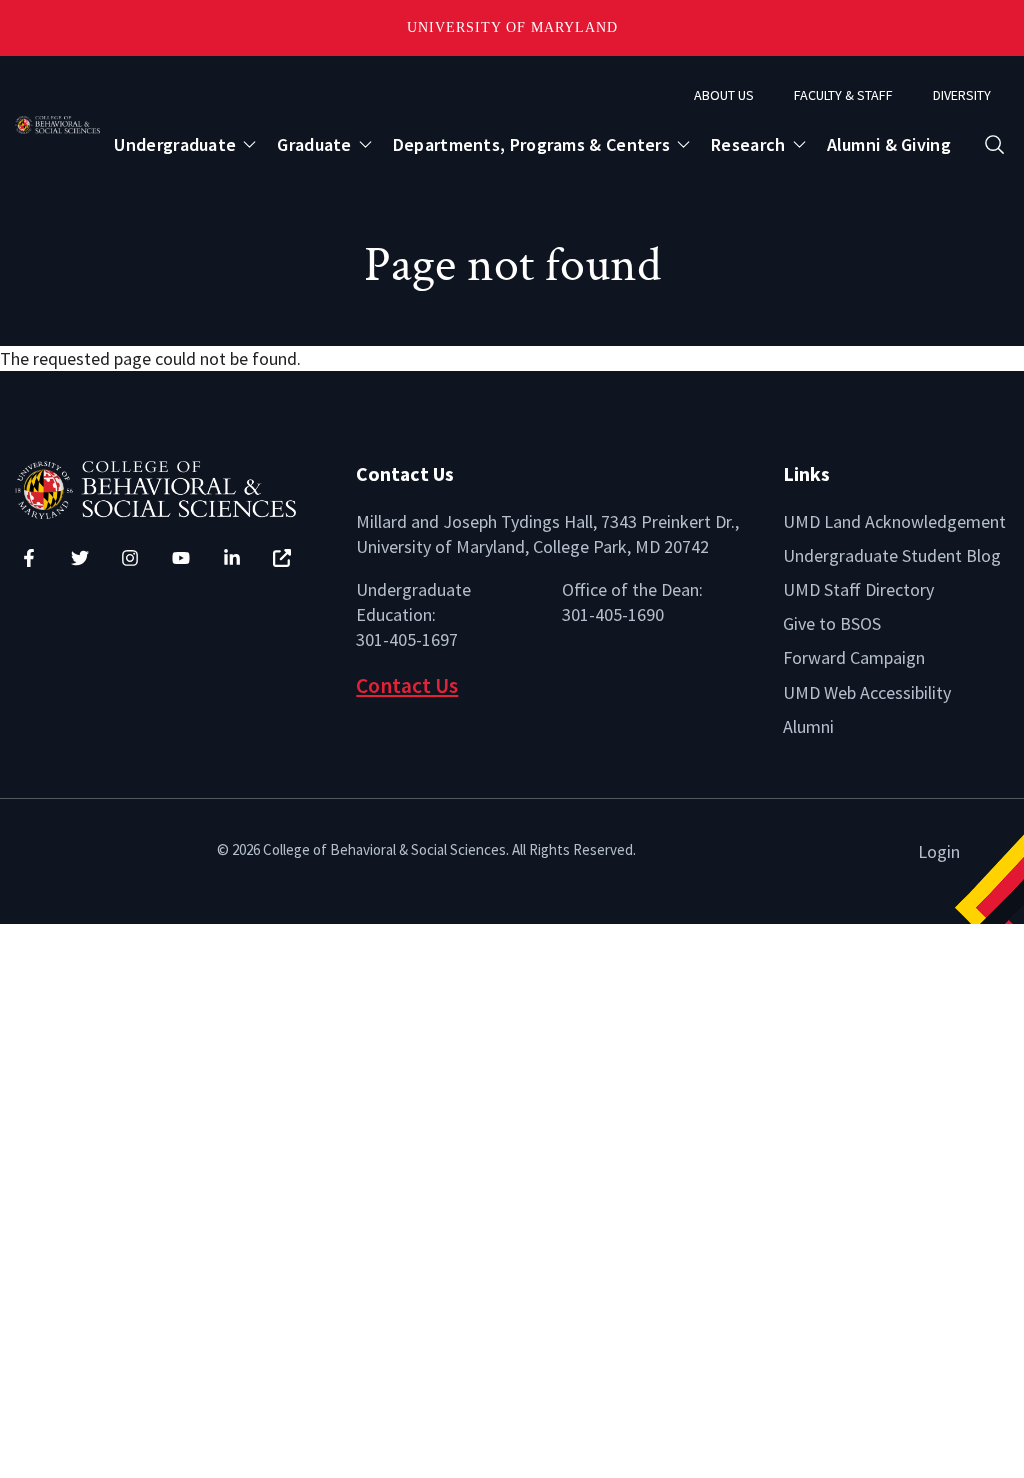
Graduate (314, 144)
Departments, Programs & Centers (531, 144)
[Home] (170, 487)
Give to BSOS (832, 623)
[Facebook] (29, 558)
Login (939, 851)
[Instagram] (130, 558)
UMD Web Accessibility (867, 692)
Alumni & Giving (889, 144)
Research (748, 144)
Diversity (962, 95)
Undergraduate (175, 144)
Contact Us (407, 685)
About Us (724, 95)
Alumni (808, 726)
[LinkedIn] (232, 558)
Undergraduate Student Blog (892, 555)
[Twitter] (80, 558)
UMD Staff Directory (858, 589)
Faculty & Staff (843, 95)
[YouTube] (181, 558)
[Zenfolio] (282, 558)
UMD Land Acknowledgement (894, 521)
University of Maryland (512, 27)
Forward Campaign (854, 657)
